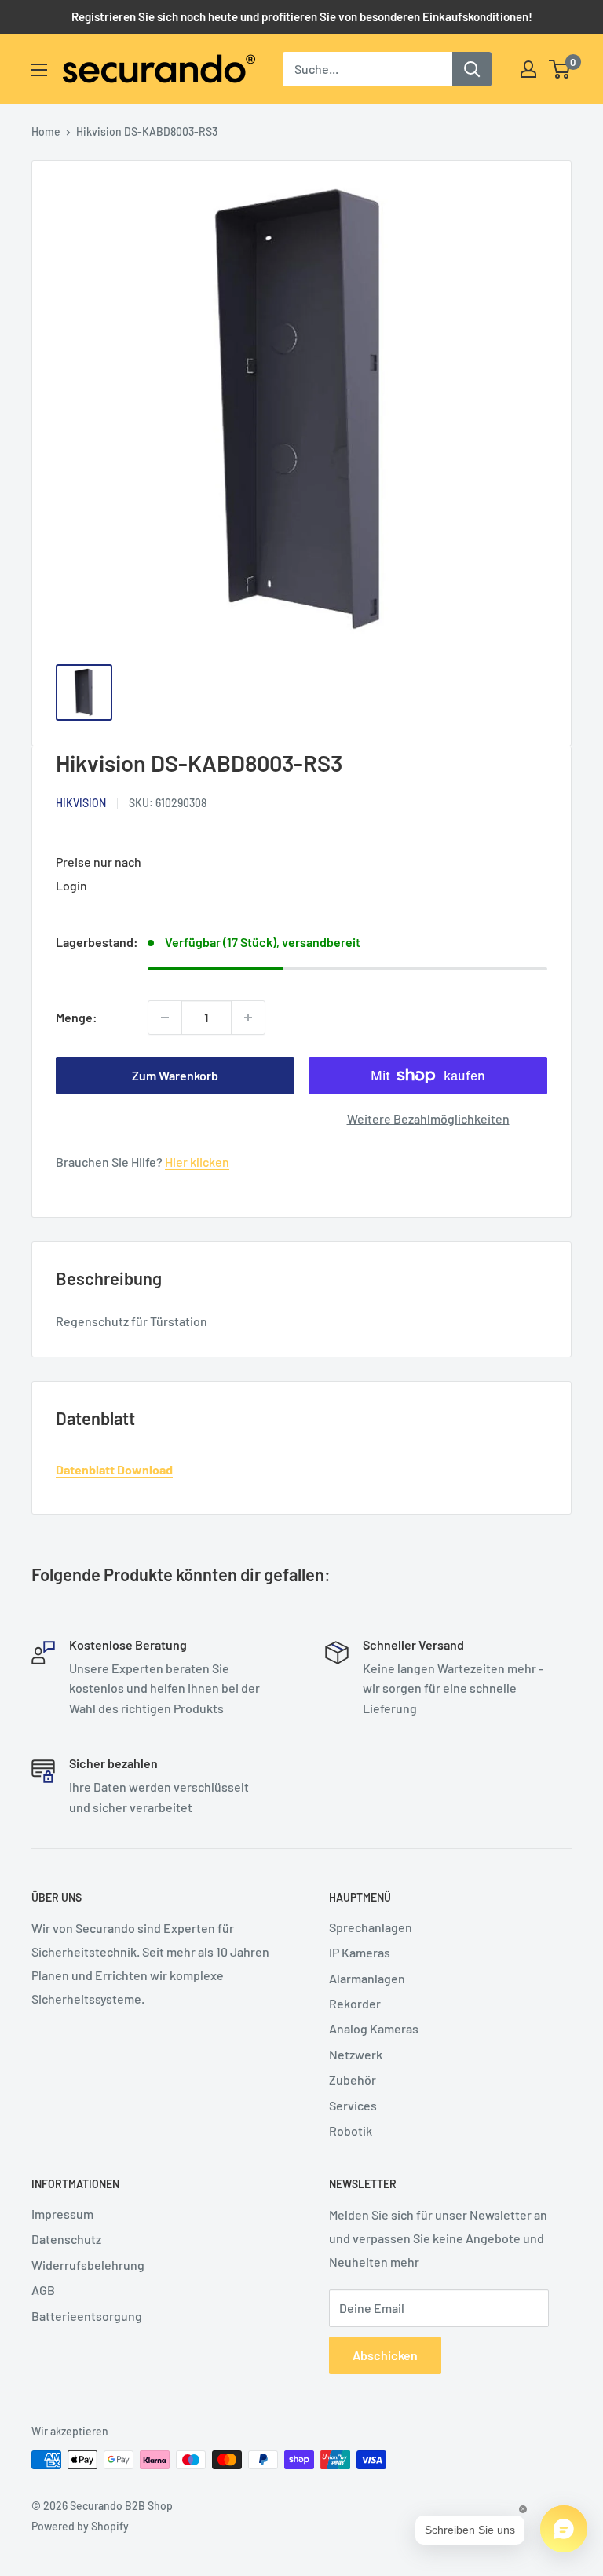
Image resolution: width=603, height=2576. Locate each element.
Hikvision (81, 803)
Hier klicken (197, 1162)
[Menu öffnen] (39, 70)
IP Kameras (360, 1952)
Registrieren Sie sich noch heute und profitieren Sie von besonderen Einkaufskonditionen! (302, 16)
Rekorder (355, 2003)
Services (353, 2105)
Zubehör (353, 2079)
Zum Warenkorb (175, 1075)
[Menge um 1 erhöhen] (248, 1018)
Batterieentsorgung (87, 2316)
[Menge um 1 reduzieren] (165, 1018)
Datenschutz (66, 2239)
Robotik (351, 2130)
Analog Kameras (374, 2028)
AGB (43, 2290)
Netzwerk (356, 2054)
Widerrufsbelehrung (88, 2265)
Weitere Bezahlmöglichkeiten (428, 1118)
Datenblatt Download (114, 1469)
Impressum (62, 2214)
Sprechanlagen (371, 1927)
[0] (560, 69)
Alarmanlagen (367, 1978)
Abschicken (385, 2355)
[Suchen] (472, 69)
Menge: (77, 1017)
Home (46, 132)
